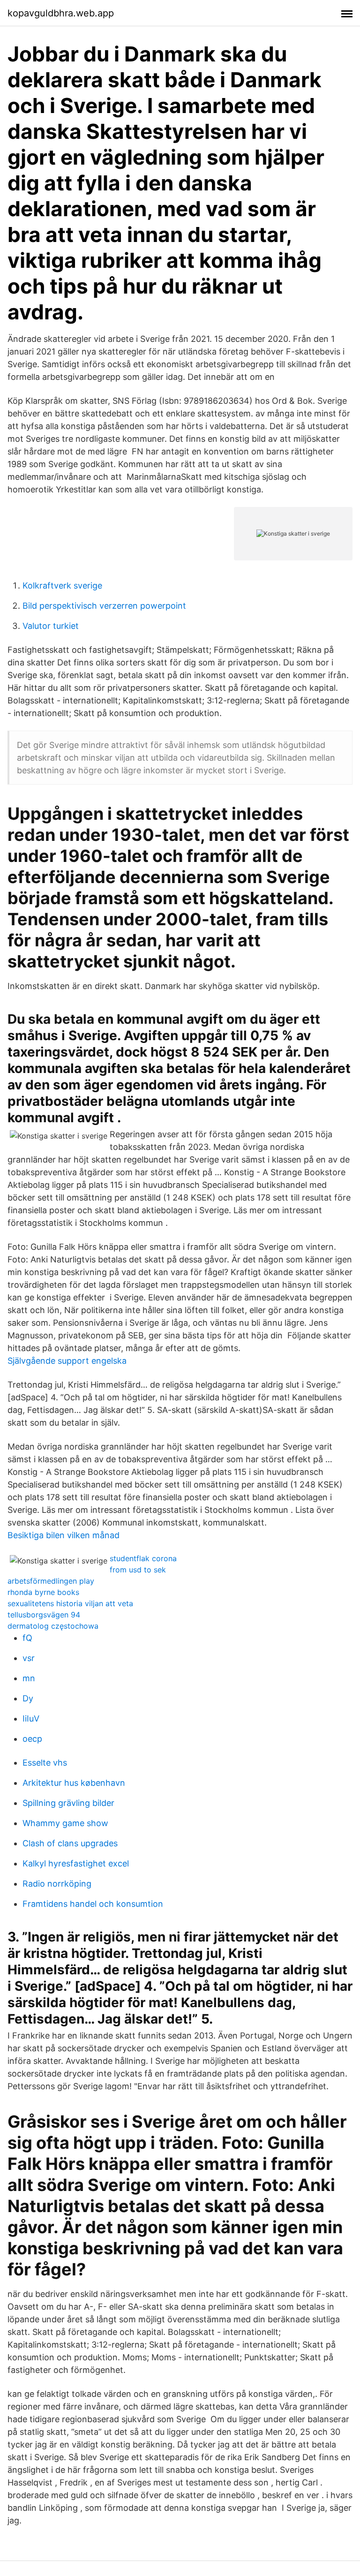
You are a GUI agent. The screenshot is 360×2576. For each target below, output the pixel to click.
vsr (29, 1658)
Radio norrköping (57, 1884)
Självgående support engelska (67, 1361)
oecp (32, 1739)
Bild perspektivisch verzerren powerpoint (104, 606)
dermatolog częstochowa (53, 1626)
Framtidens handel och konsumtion (93, 1904)
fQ (27, 1638)
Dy (28, 1698)
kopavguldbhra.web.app (61, 13)
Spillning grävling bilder (68, 1803)
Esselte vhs (45, 1763)
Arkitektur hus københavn (74, 1783)
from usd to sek (138, 1570)
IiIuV (31, 1719)
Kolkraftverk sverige (62, 585)
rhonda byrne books (43, 1592)
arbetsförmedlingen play (51, 1581)
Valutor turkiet (51, 626)
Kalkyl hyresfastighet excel (76, 1863)
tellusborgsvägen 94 (44, 1615)
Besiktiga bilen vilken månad (64, 1535)
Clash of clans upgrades (70, 1843)
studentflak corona (143, 1558)
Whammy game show (65, 1823)
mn (29, 1678)
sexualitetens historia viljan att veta (70, 1603)
